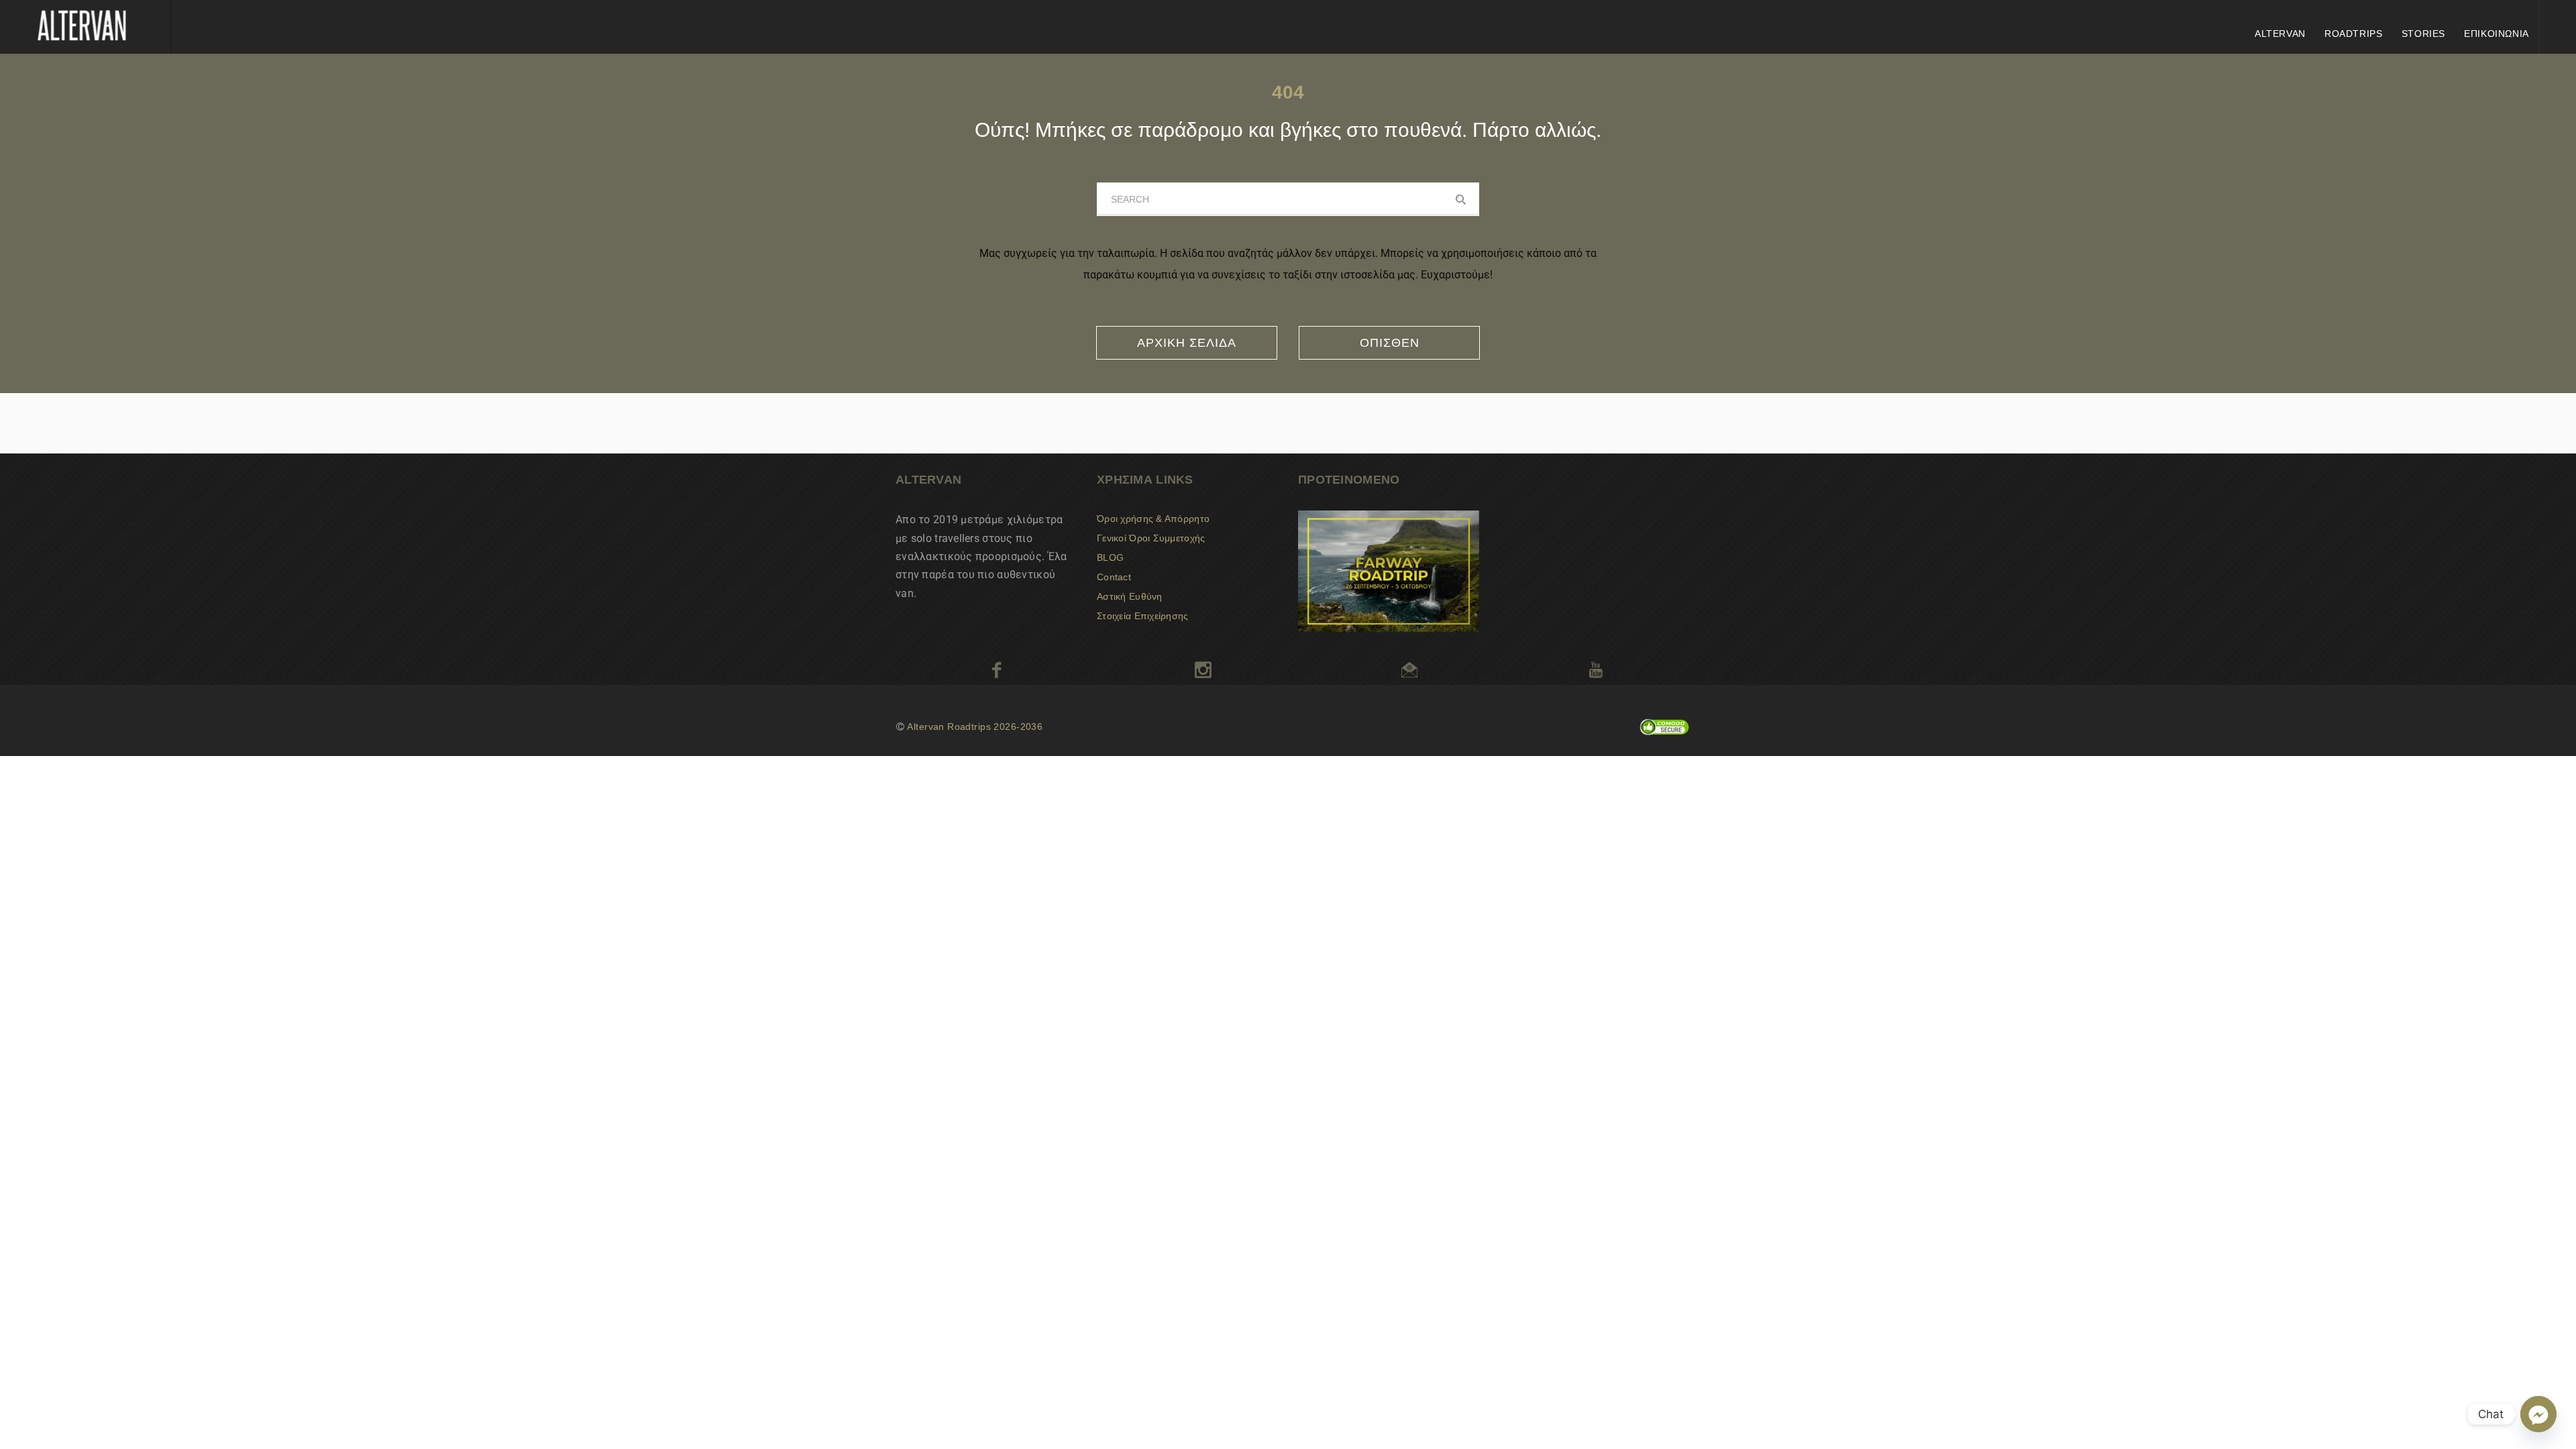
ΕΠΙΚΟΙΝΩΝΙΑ (2497, 34)
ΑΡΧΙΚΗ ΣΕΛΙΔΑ (1187, 343)
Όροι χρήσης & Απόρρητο (1153, 519)
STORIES (2423, 34)
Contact (1114, 577)
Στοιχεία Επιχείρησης (1143, 616)
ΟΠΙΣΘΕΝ (1390, 343)
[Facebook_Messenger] (2538, 1414)
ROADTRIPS (2354, 34)
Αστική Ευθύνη (1130, 596)
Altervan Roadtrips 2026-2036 (975, 727)
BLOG (1110, 557)
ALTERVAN (2280, 34)
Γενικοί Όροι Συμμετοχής (1151, 538)
